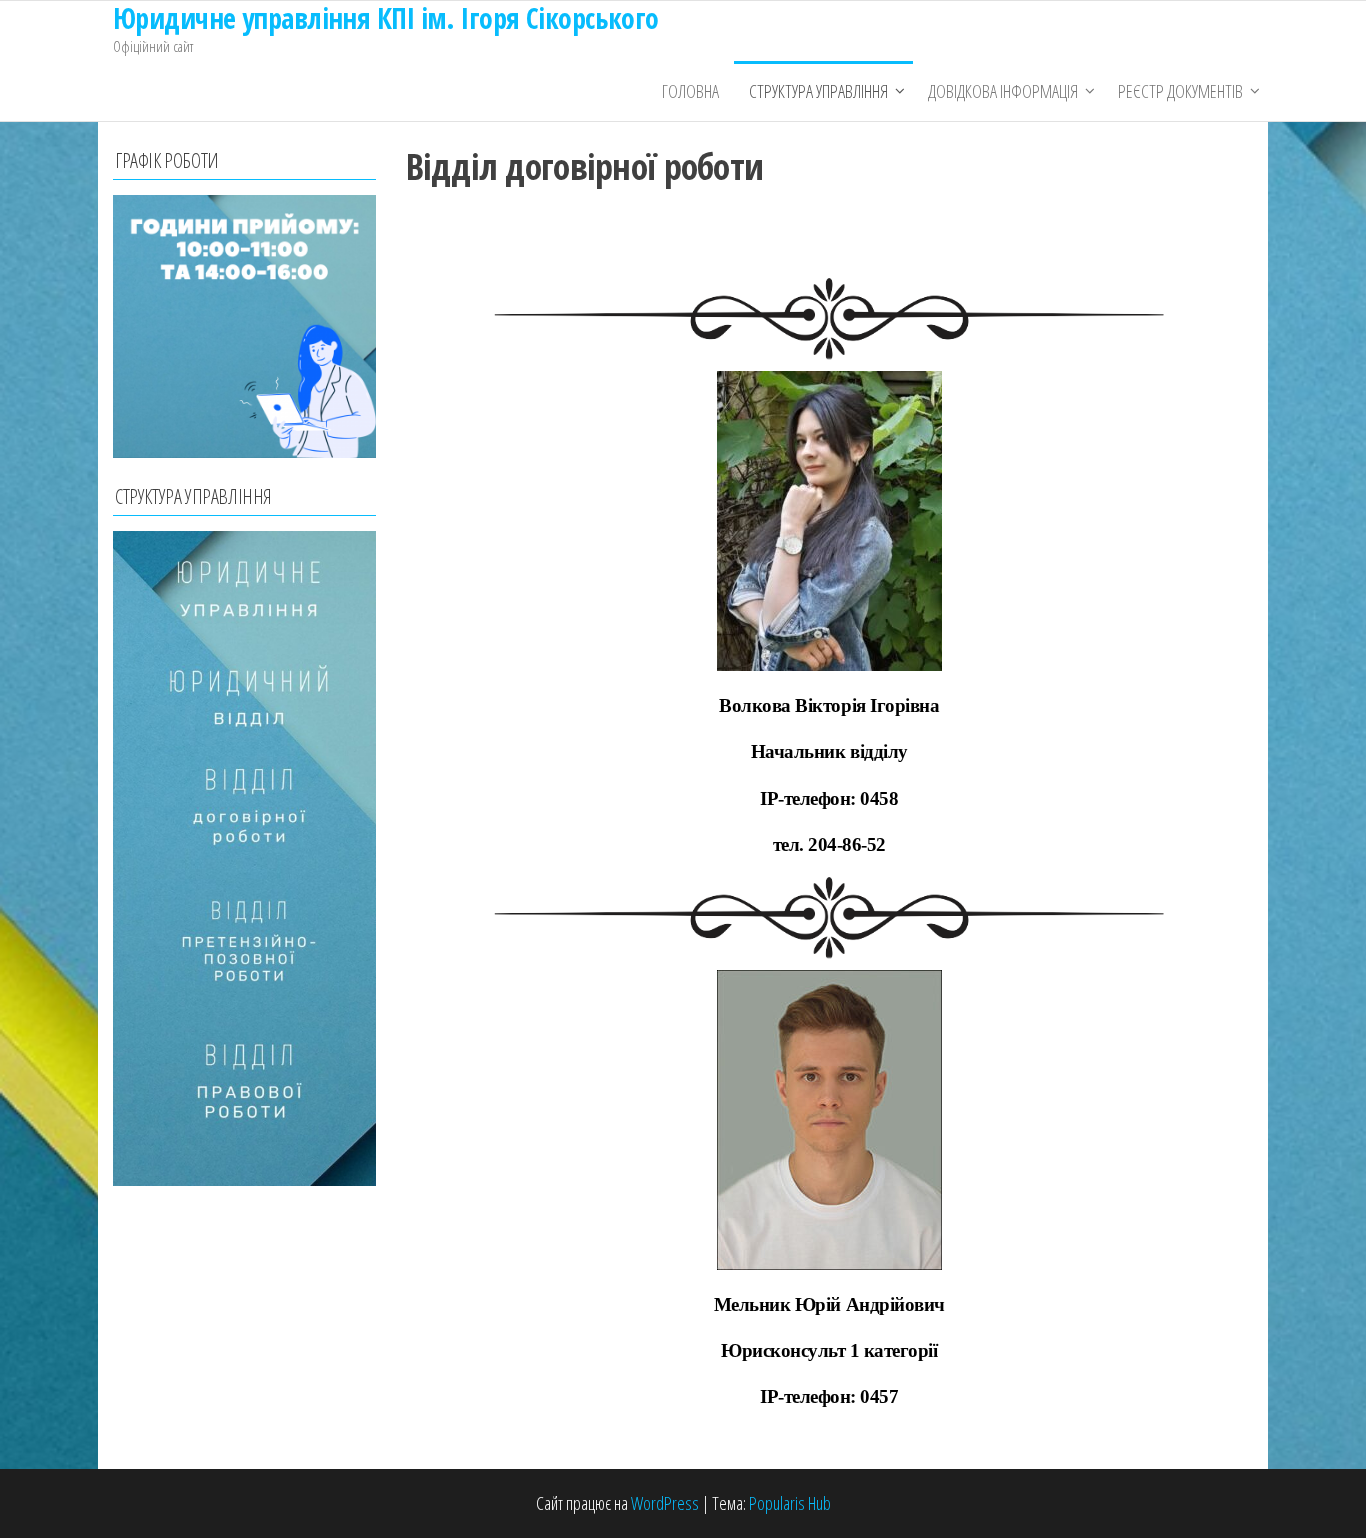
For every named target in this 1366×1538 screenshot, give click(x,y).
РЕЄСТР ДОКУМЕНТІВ (1180, 91)
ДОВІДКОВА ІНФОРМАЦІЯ (1003, 91)
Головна (690, 91)
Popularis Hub (790, 1503)
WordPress (665, 1503)
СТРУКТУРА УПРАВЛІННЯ (818, 91)
